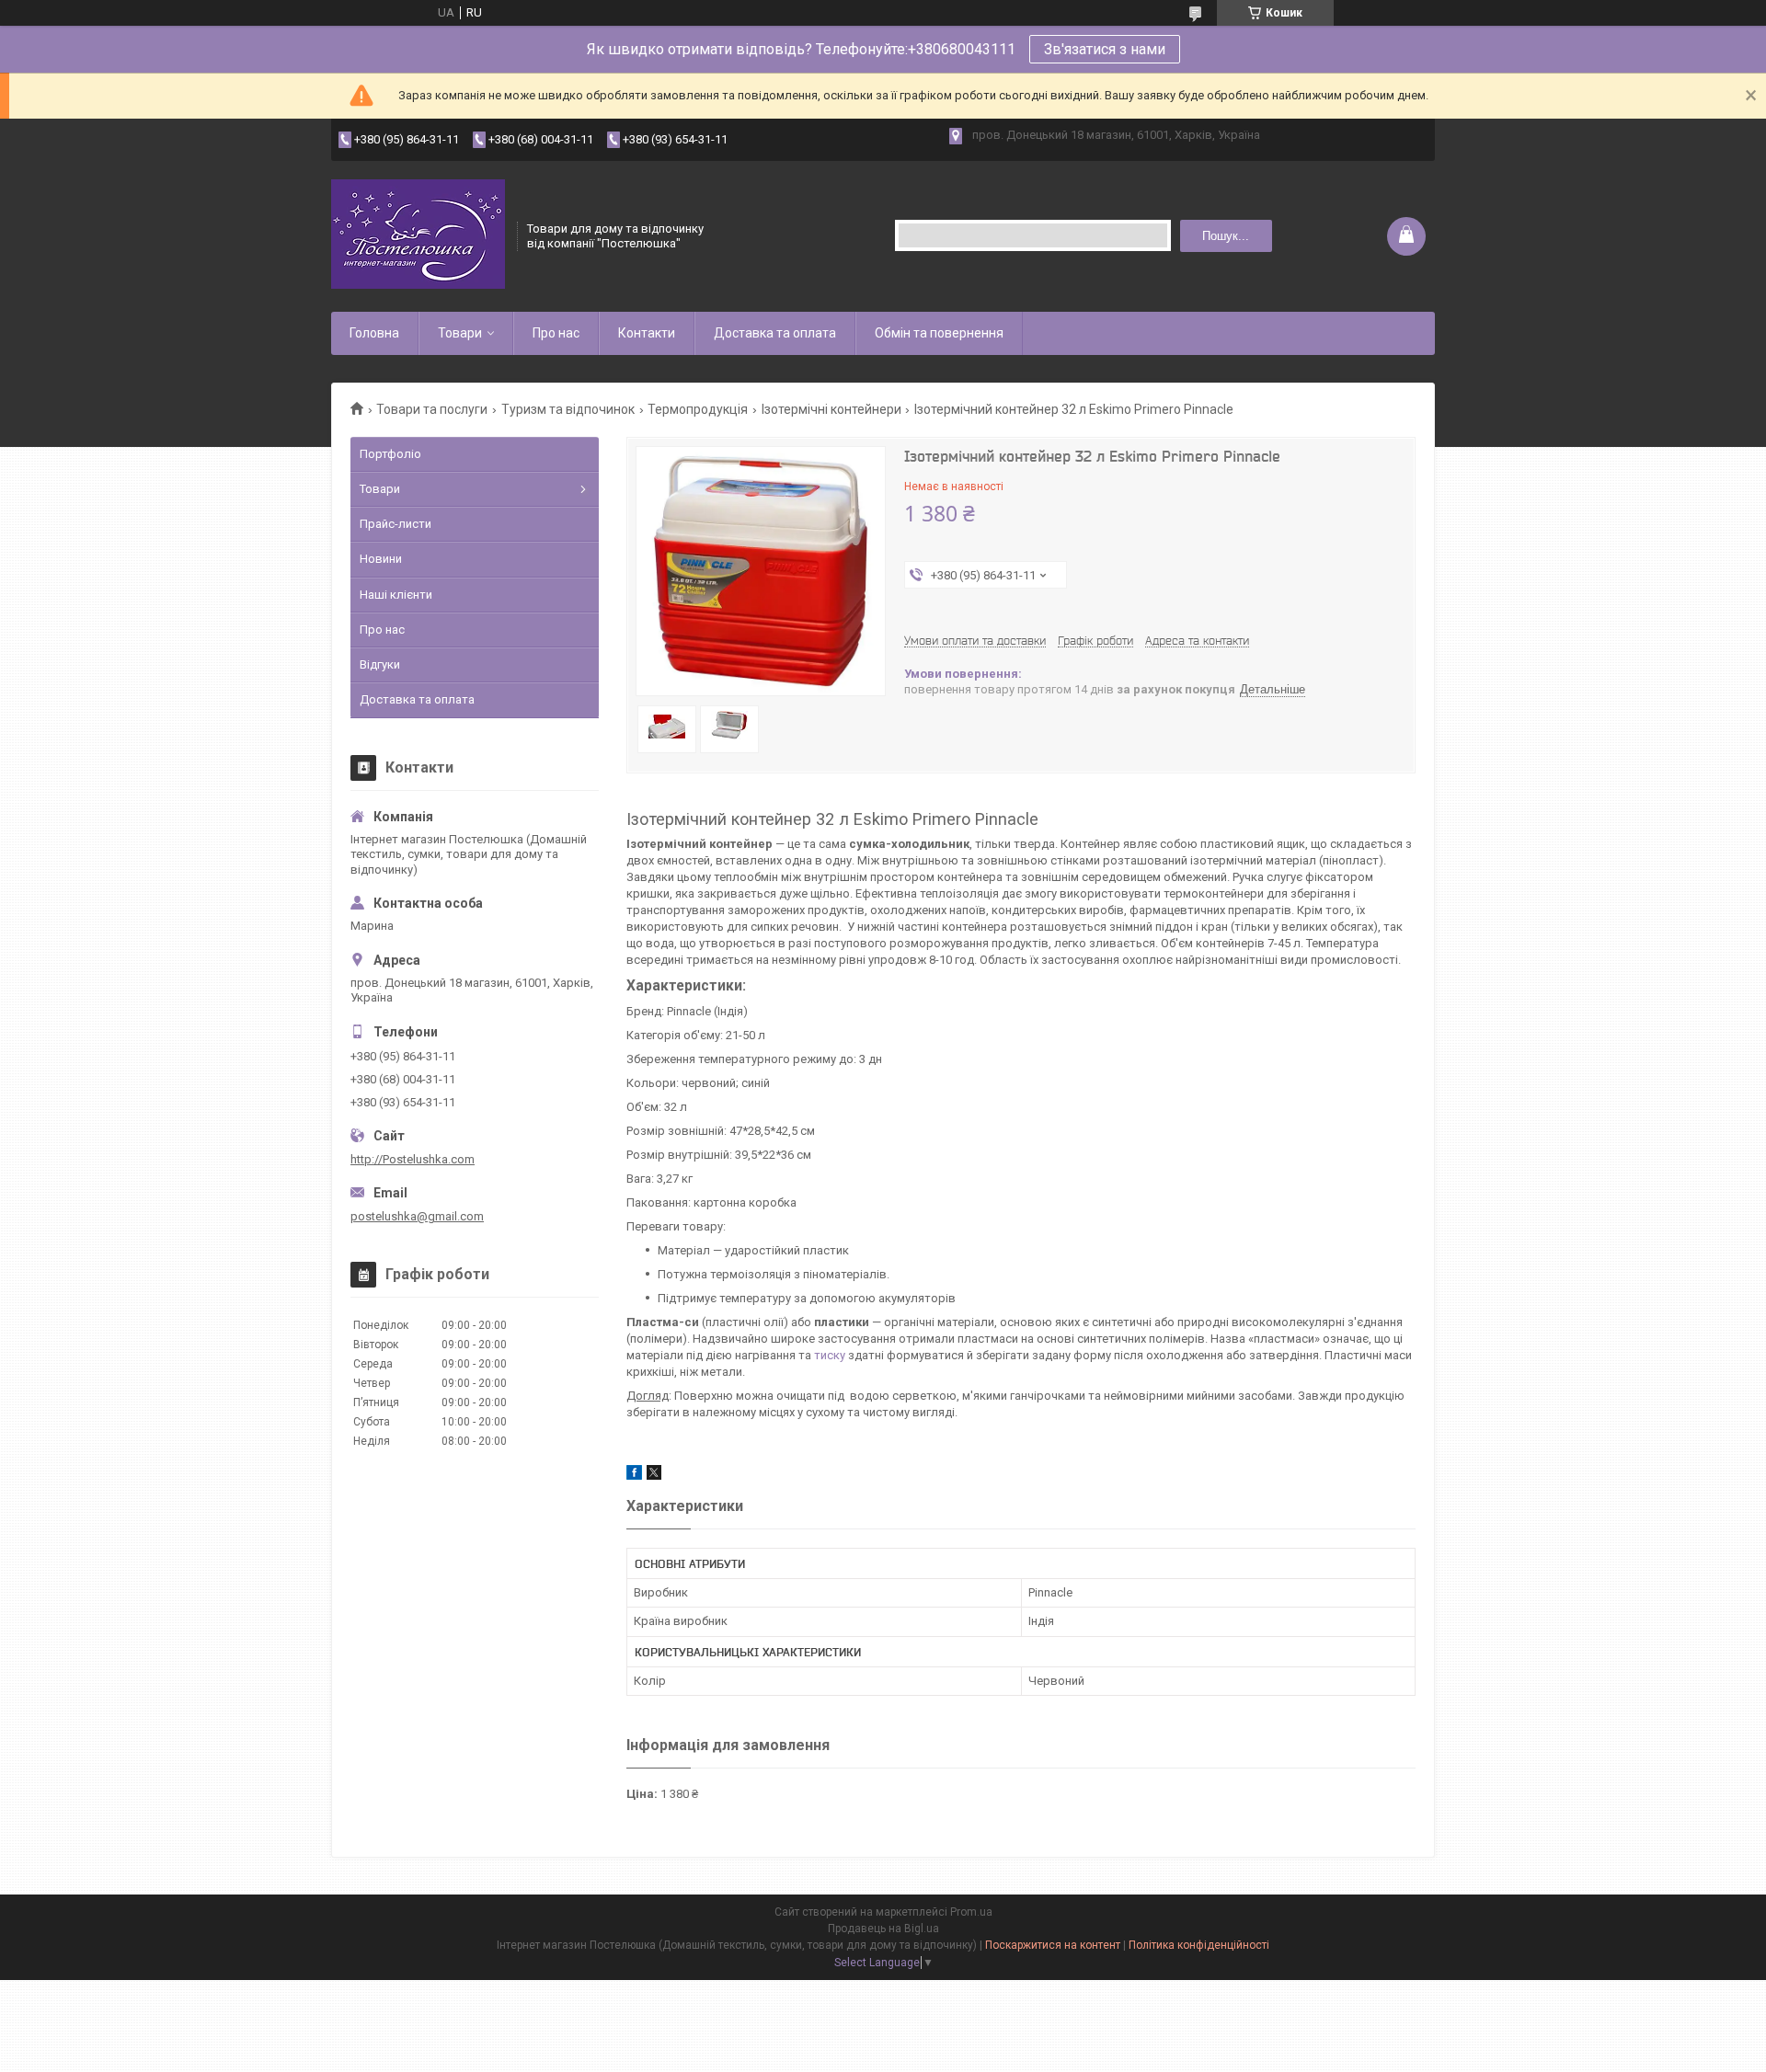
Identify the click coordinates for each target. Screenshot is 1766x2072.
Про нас (556, 333)
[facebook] (634, 1476)
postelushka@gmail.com (417, 1216)
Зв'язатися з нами (1105, 49)
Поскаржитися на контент (1053, 1945)
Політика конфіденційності (1199, 1945)
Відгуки (380, 664)
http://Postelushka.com (413, 1159)
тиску (830, 1355)
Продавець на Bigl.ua (883, 1929)
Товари (460, 333)
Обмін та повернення (939, 333)
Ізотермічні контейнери (831, 409)
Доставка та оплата (775, 333)
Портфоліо (390, 454)
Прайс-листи (396, 524)
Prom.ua (971, 1912)
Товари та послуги (432, 409)
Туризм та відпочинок (568, 409)
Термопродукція (698, 409)
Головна (374, 333)
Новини (381, 559)
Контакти (647, 333)
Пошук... (1226, 236)
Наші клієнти (396, 595)
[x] (654, 1476)
